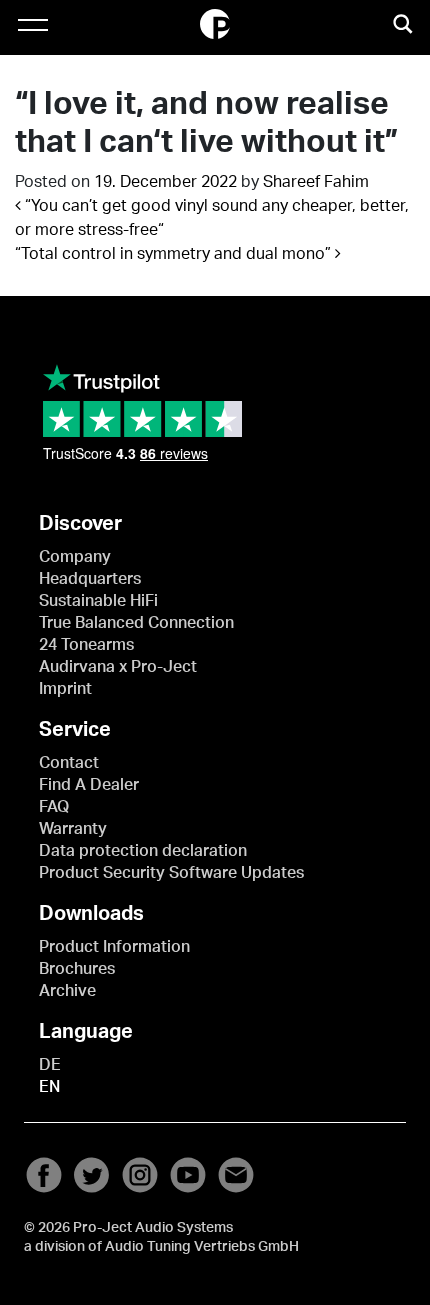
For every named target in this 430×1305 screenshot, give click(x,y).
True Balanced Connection (136, 623)
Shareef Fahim (316, 182)
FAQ (54, 807)
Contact (69, 763)
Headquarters (90, 579)
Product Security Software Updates (171, 873)
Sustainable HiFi (98, 601)
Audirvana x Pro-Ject (118, 667)
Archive (67, 991)
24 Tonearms (86, 645)
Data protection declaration (143, 851)
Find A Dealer (89, 785)
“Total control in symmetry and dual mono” (175, 254)
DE (50, 1065)
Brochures (77, 969)
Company (75, 557)
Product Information (114, 947)
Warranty (73, 829)
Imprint (65, 689)
